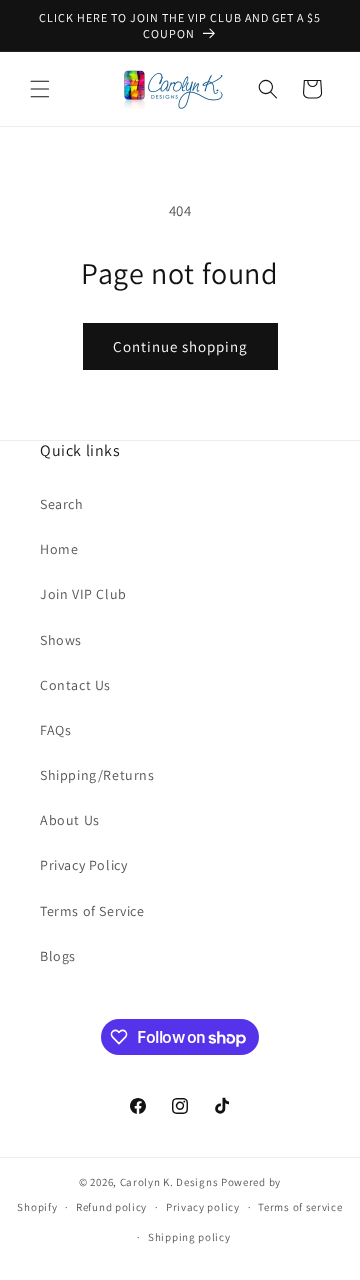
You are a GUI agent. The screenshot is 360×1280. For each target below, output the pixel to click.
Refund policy (111, 1207)
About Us (70, 820)
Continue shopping (180, 346)
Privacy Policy (83, 865)
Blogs (58, 956)
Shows (61, 640)
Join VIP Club (83, 594)
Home (59, 549)
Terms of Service (92, 911)
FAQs (55, 730)
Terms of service (300, 1207)
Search (62, 504)
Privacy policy (203, 1207)
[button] (40, 89)
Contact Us (75, 685)
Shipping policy (189, 1237)
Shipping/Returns (97, 775)
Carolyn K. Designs (169, 1182)
